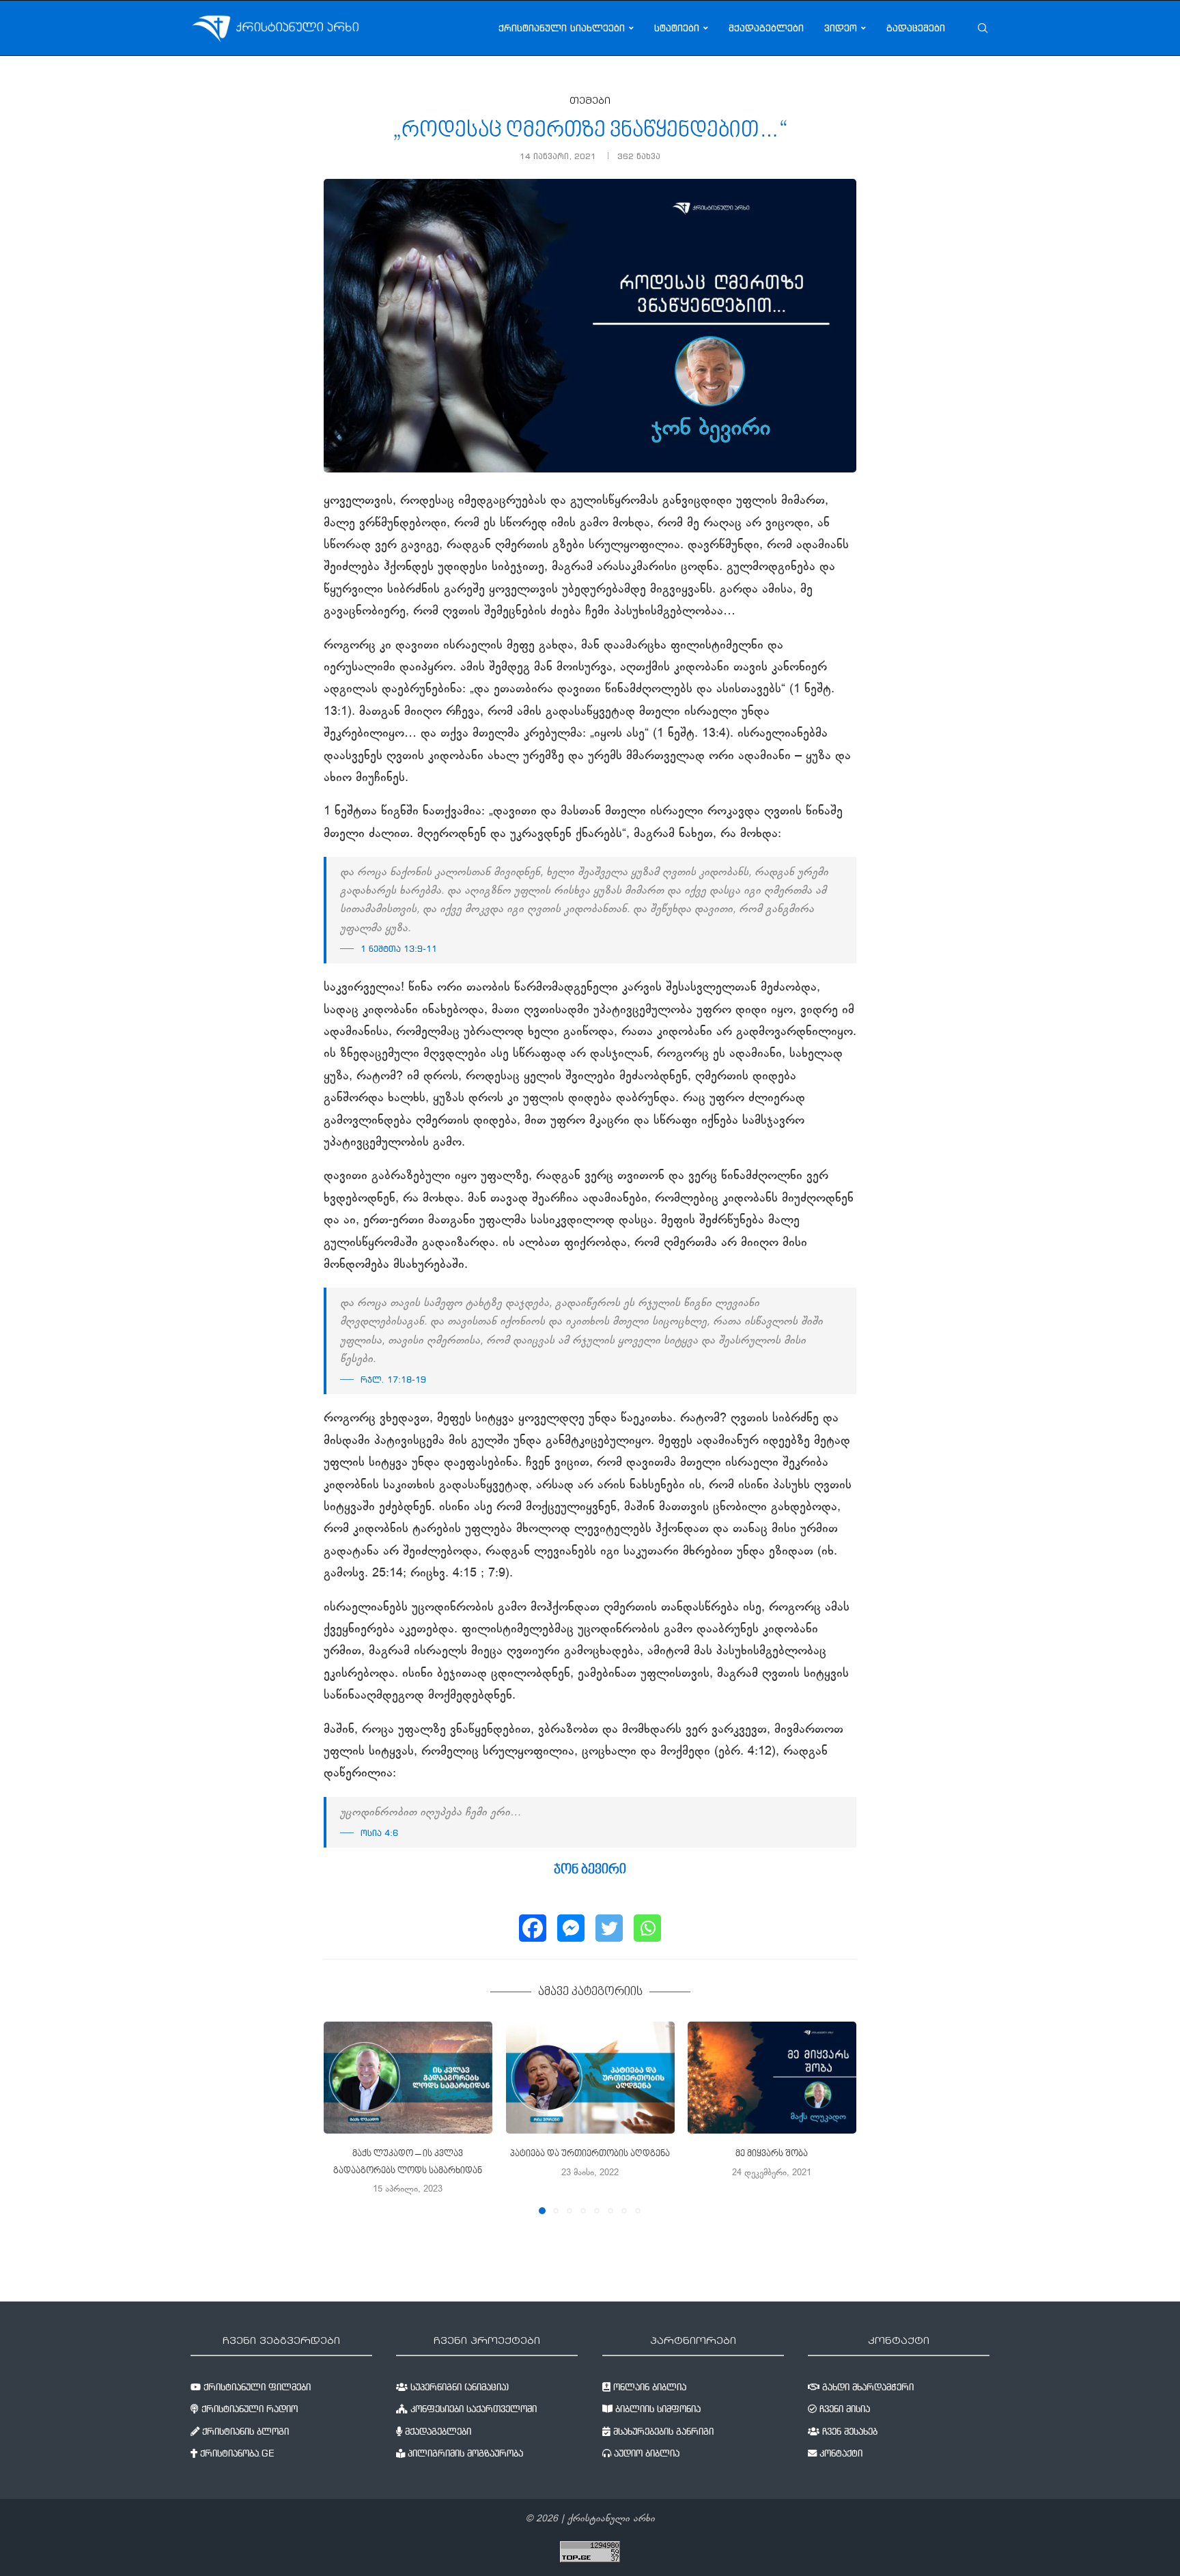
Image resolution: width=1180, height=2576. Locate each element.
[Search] (983, 28)
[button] (342, 2117)
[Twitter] (609, 1928)
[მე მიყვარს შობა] (772, 2078)
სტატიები (677, 28)
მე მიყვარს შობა (772, 2154)
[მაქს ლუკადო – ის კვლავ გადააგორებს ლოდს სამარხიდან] (408, 2078)
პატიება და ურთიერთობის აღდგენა (590, 2154)
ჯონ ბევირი (590, 1870)
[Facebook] (533, 1928)
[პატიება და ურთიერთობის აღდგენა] (590, 2078)
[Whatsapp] (647, 1928)
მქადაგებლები (766, 28)
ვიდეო (841, 28)
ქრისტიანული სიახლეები (562, 28)
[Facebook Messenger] (571, 1928)
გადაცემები (916, 28)
